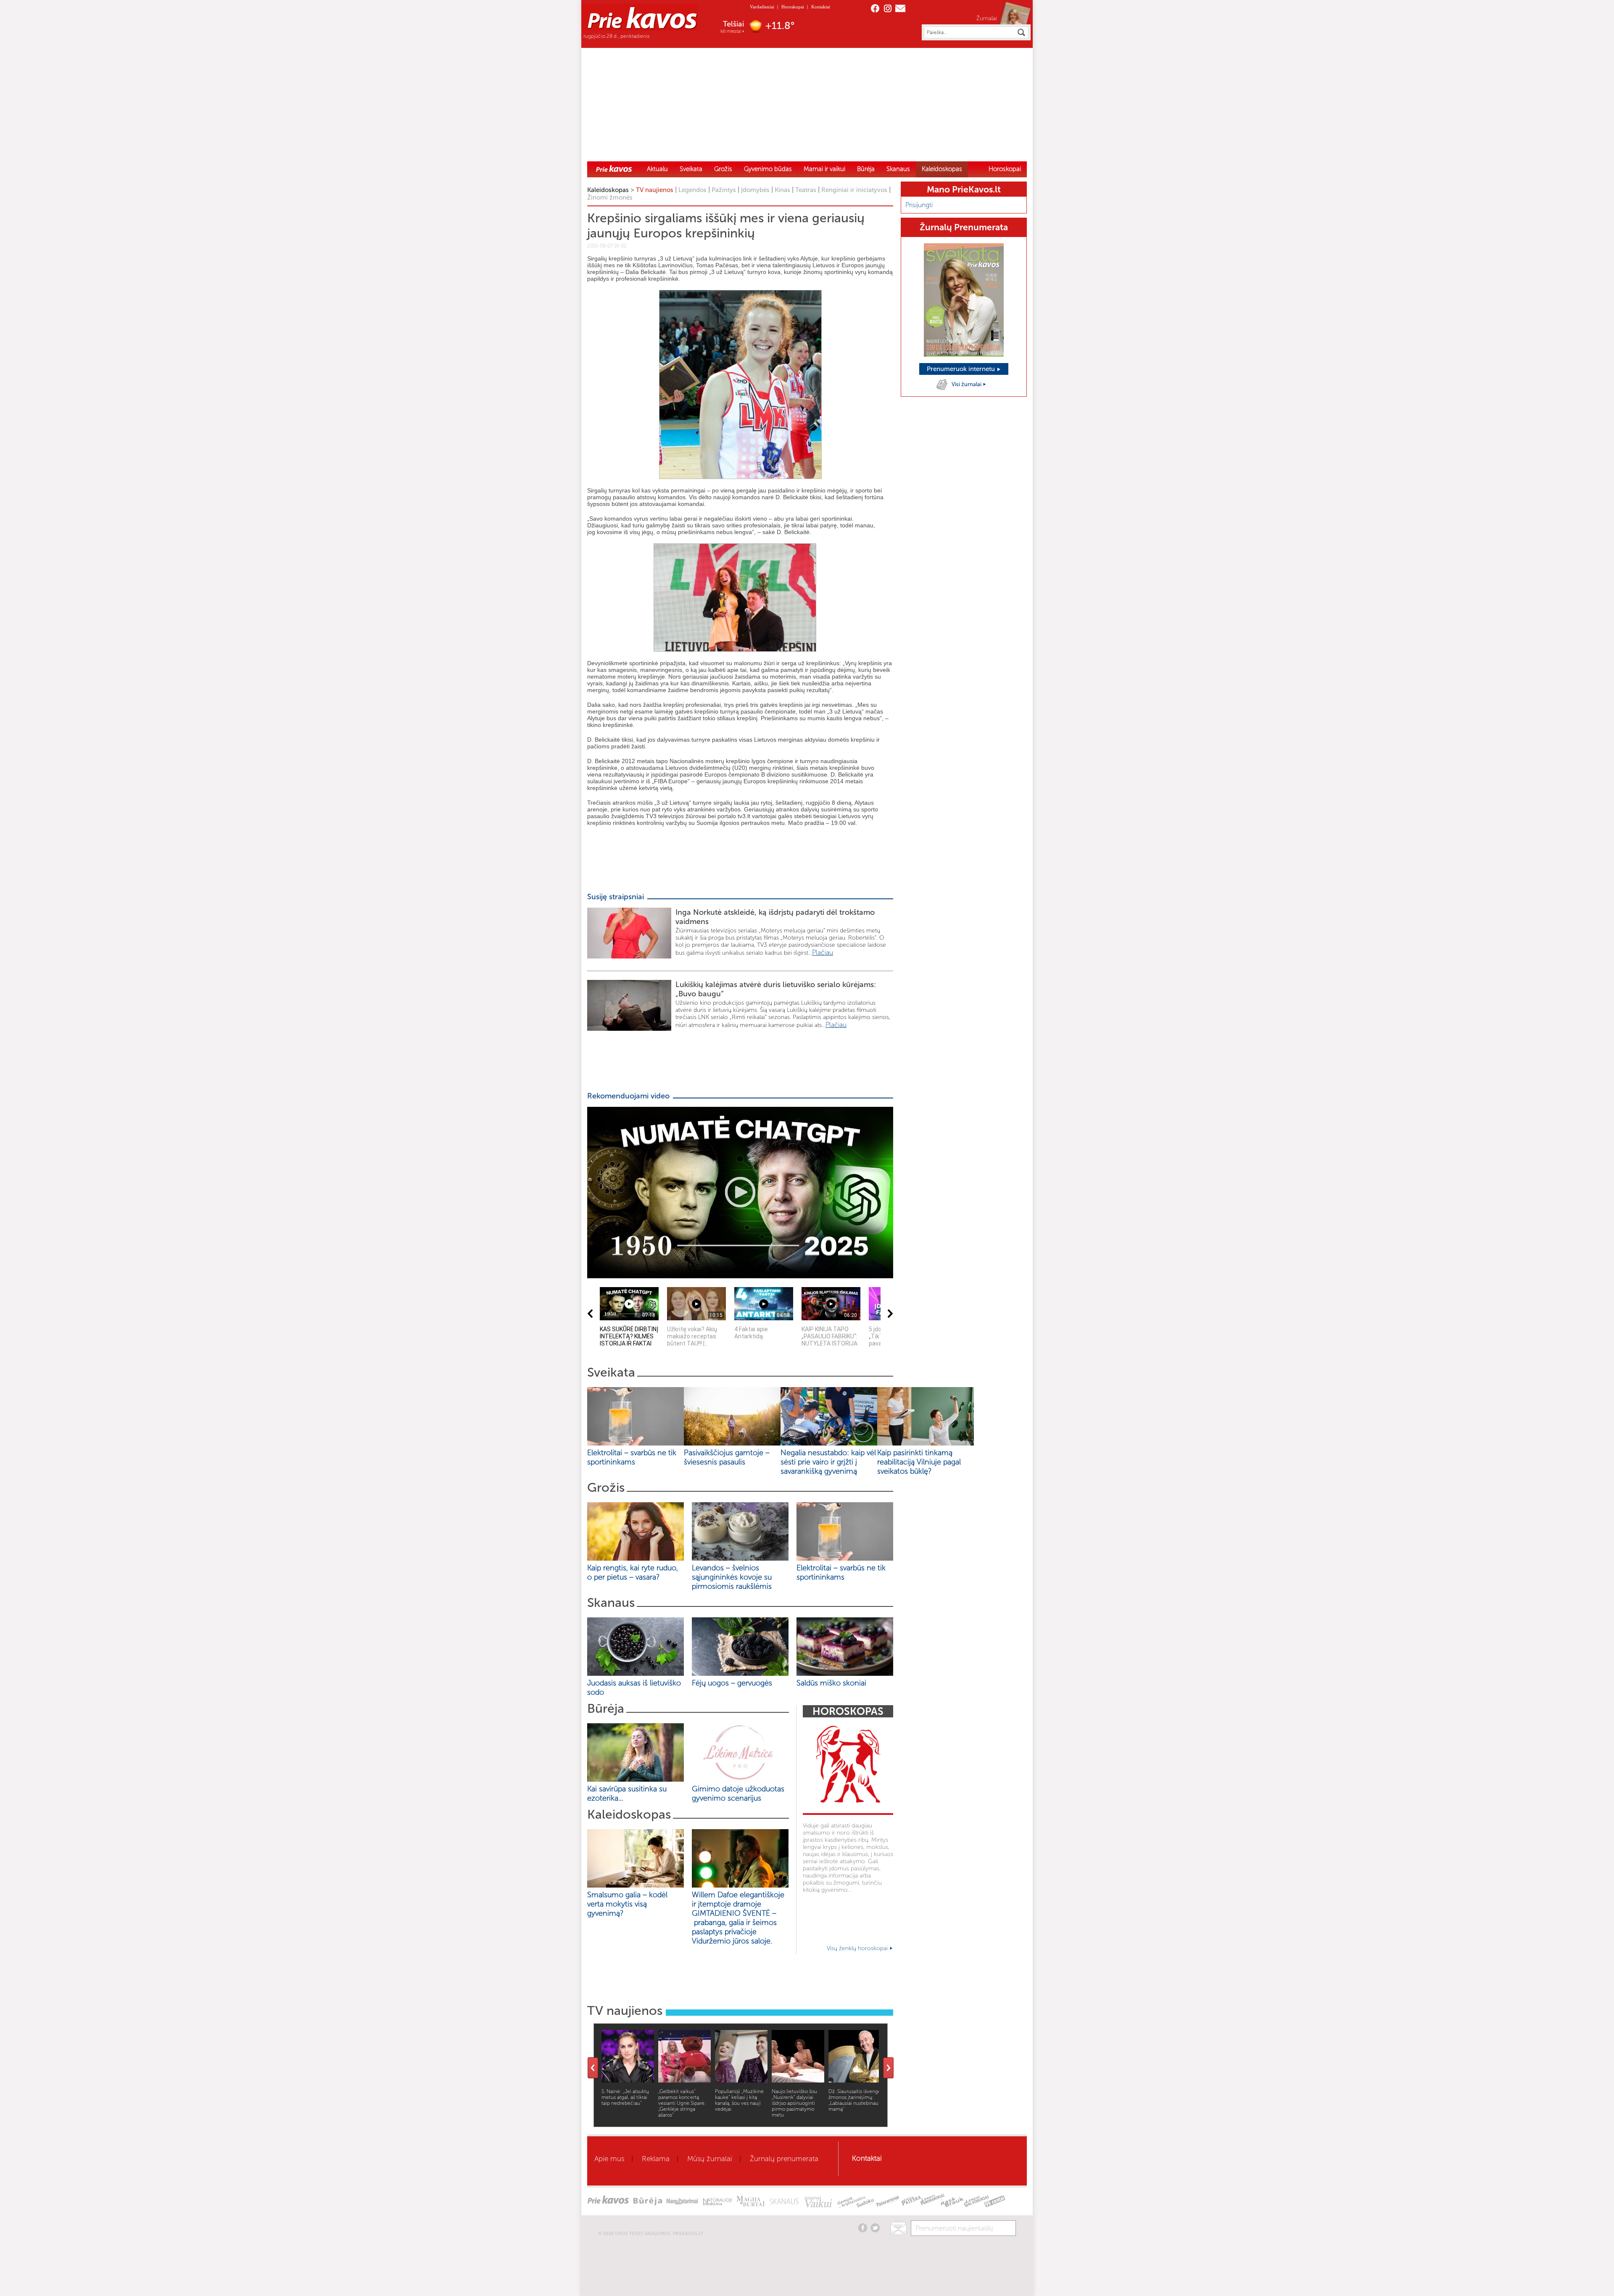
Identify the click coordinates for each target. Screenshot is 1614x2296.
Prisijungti (919, 205)
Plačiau (823, 952)
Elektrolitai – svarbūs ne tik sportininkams (632, 1457)
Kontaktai (821, 7)
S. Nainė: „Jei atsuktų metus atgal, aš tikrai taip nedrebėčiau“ (625, 2097)
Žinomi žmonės (610, 197)
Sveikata (691, 169)
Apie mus (609, 2159)
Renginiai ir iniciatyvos (854, 190)
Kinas (782, 190)
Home (614, 169)
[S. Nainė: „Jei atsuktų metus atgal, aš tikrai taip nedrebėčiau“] (628, 2080)
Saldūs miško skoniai (831, 1683)
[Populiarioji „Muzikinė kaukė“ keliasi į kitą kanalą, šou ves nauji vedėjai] (741, 2080)
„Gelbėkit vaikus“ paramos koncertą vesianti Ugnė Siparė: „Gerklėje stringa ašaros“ (682, 2103)
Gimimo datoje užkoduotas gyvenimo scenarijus (738, 1793)
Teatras (806, 190)
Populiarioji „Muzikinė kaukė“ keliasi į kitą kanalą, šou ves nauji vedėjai (739, 2100)
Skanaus (898, 169)
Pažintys (724, 190)
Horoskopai (793, 7)
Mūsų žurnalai (710, 2159)
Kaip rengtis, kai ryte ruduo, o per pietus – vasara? (633, 1572)
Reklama (656, 2159)
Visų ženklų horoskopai (858, 1948)
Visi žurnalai (967, 384)
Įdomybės (755, 190)
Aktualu (657, 169)
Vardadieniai (762, 7)
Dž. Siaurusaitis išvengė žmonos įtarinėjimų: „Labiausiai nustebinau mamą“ (855, 2100)
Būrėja (866, 169)
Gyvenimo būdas (768, 169)
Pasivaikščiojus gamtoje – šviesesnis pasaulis (727, 1457)
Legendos (692, 190)
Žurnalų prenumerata (784, 2159)
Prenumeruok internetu (962, 369)
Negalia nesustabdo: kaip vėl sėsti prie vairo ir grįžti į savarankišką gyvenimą (828, 1462)
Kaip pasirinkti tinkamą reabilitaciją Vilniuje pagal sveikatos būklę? (919, 1462)
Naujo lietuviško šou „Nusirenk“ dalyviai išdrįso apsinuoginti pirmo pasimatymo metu (794, 2103)
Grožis (723, 169)
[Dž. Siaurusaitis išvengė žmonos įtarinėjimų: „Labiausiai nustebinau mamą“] (855, 2080)
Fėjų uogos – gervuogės (734, 1683)
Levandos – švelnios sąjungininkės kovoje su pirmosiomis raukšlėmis (734, 1577)
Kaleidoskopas (942, 169)
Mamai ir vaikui (824, 169)
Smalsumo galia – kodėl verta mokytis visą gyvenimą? (627, 1904)
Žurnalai (987, 18)
